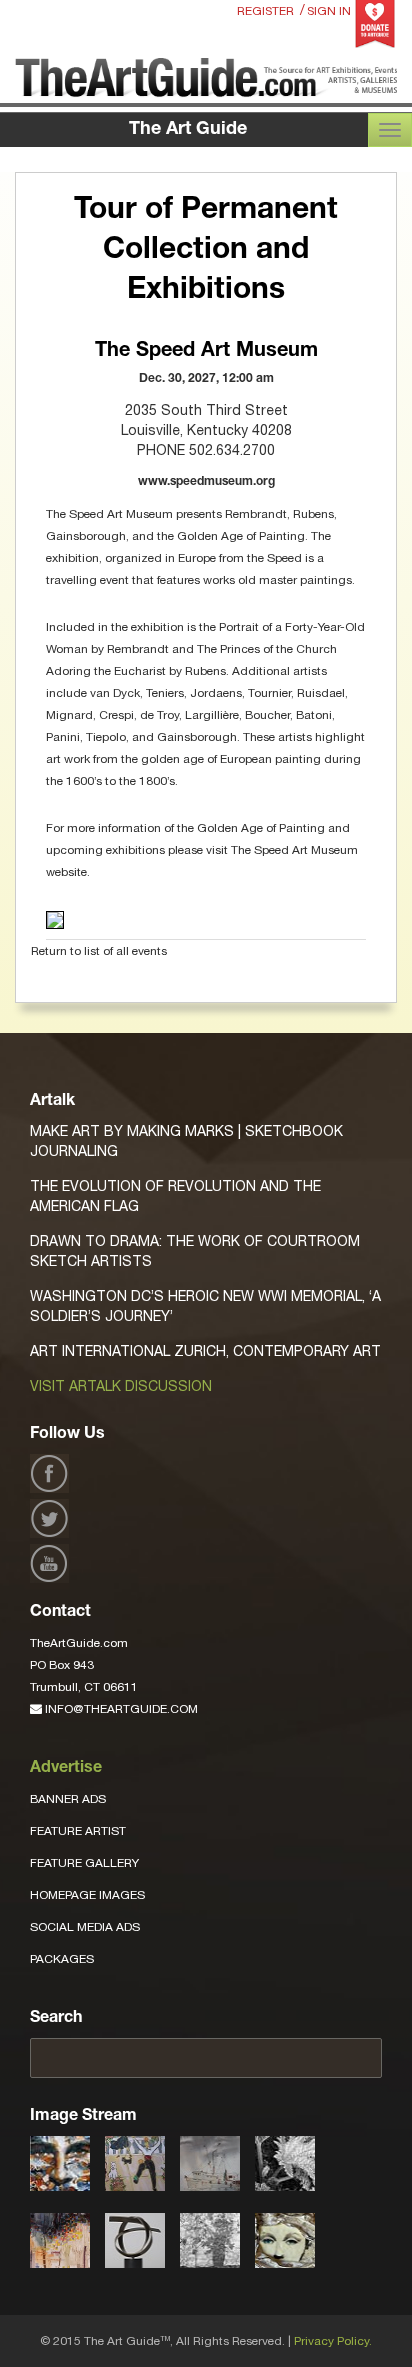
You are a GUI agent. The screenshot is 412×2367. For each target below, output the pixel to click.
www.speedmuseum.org (206, 482)
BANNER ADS (68, 1799)
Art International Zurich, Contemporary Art (205, 1351)
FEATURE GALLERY (84, 1863)
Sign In (329, 11)
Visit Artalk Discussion (121, 1386)
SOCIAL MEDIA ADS (85, 1927)
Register (265, 11)
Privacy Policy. (333, 2341)
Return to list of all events (99, 951)
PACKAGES (62, 1959)
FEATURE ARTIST (78, 1831)
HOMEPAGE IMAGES (87, 1895)
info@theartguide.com (120, 1709)
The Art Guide (188, 130)
